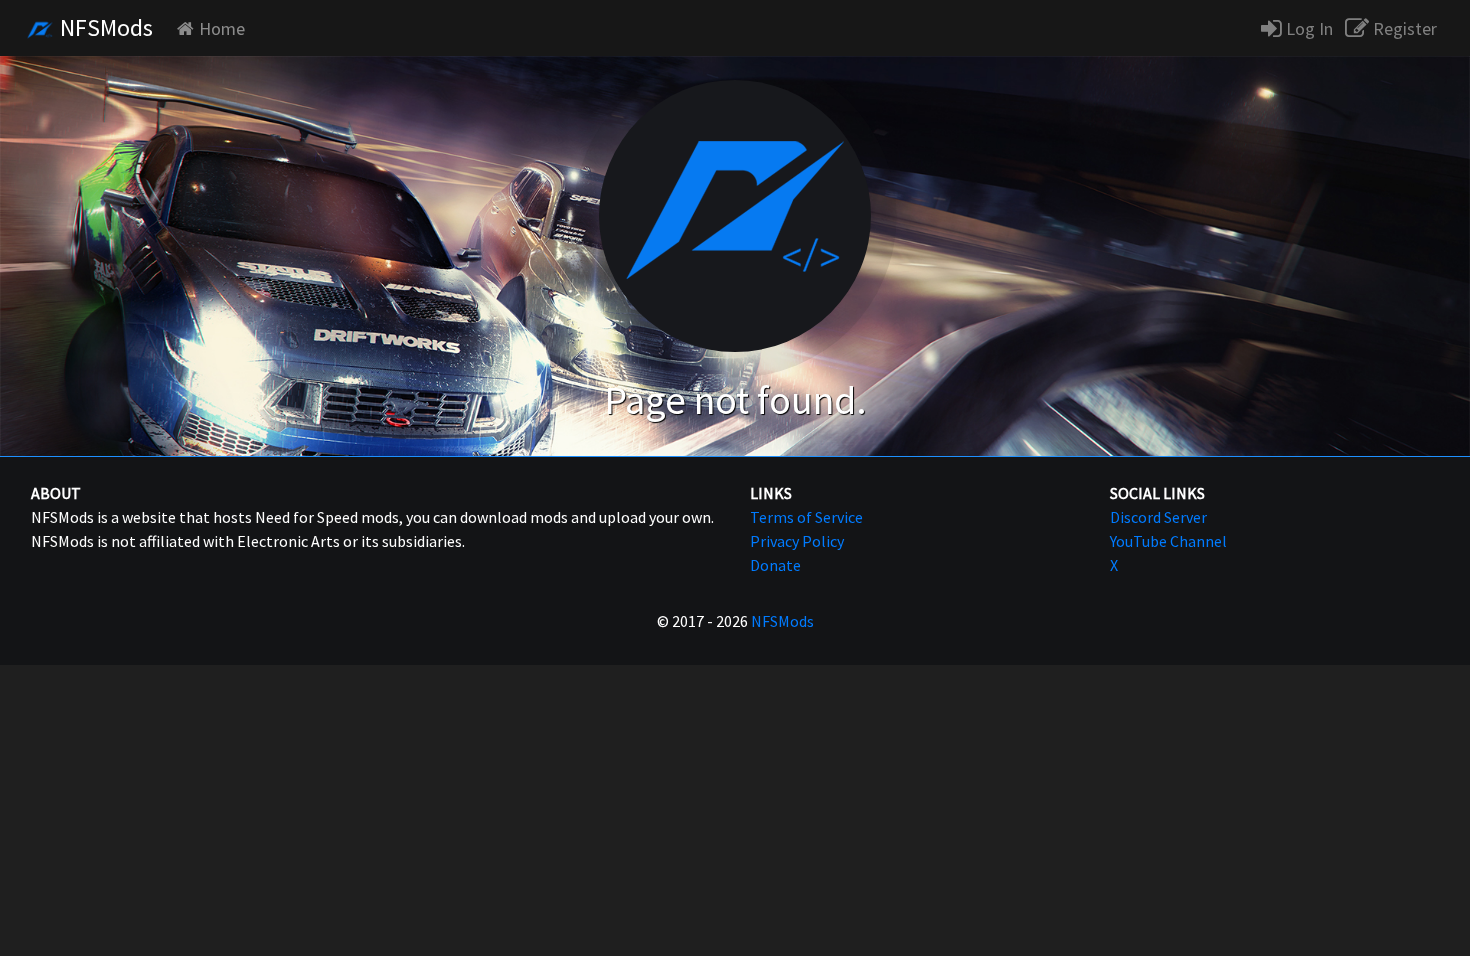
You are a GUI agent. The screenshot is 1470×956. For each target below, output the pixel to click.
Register (1403, 28)
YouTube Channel (1168, 541)
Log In (1307, 28)
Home (222, 28)
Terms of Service (806, 517)
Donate (775, 565)
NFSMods (104, 27)
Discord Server (1158, 517)
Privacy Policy (797, 541)
